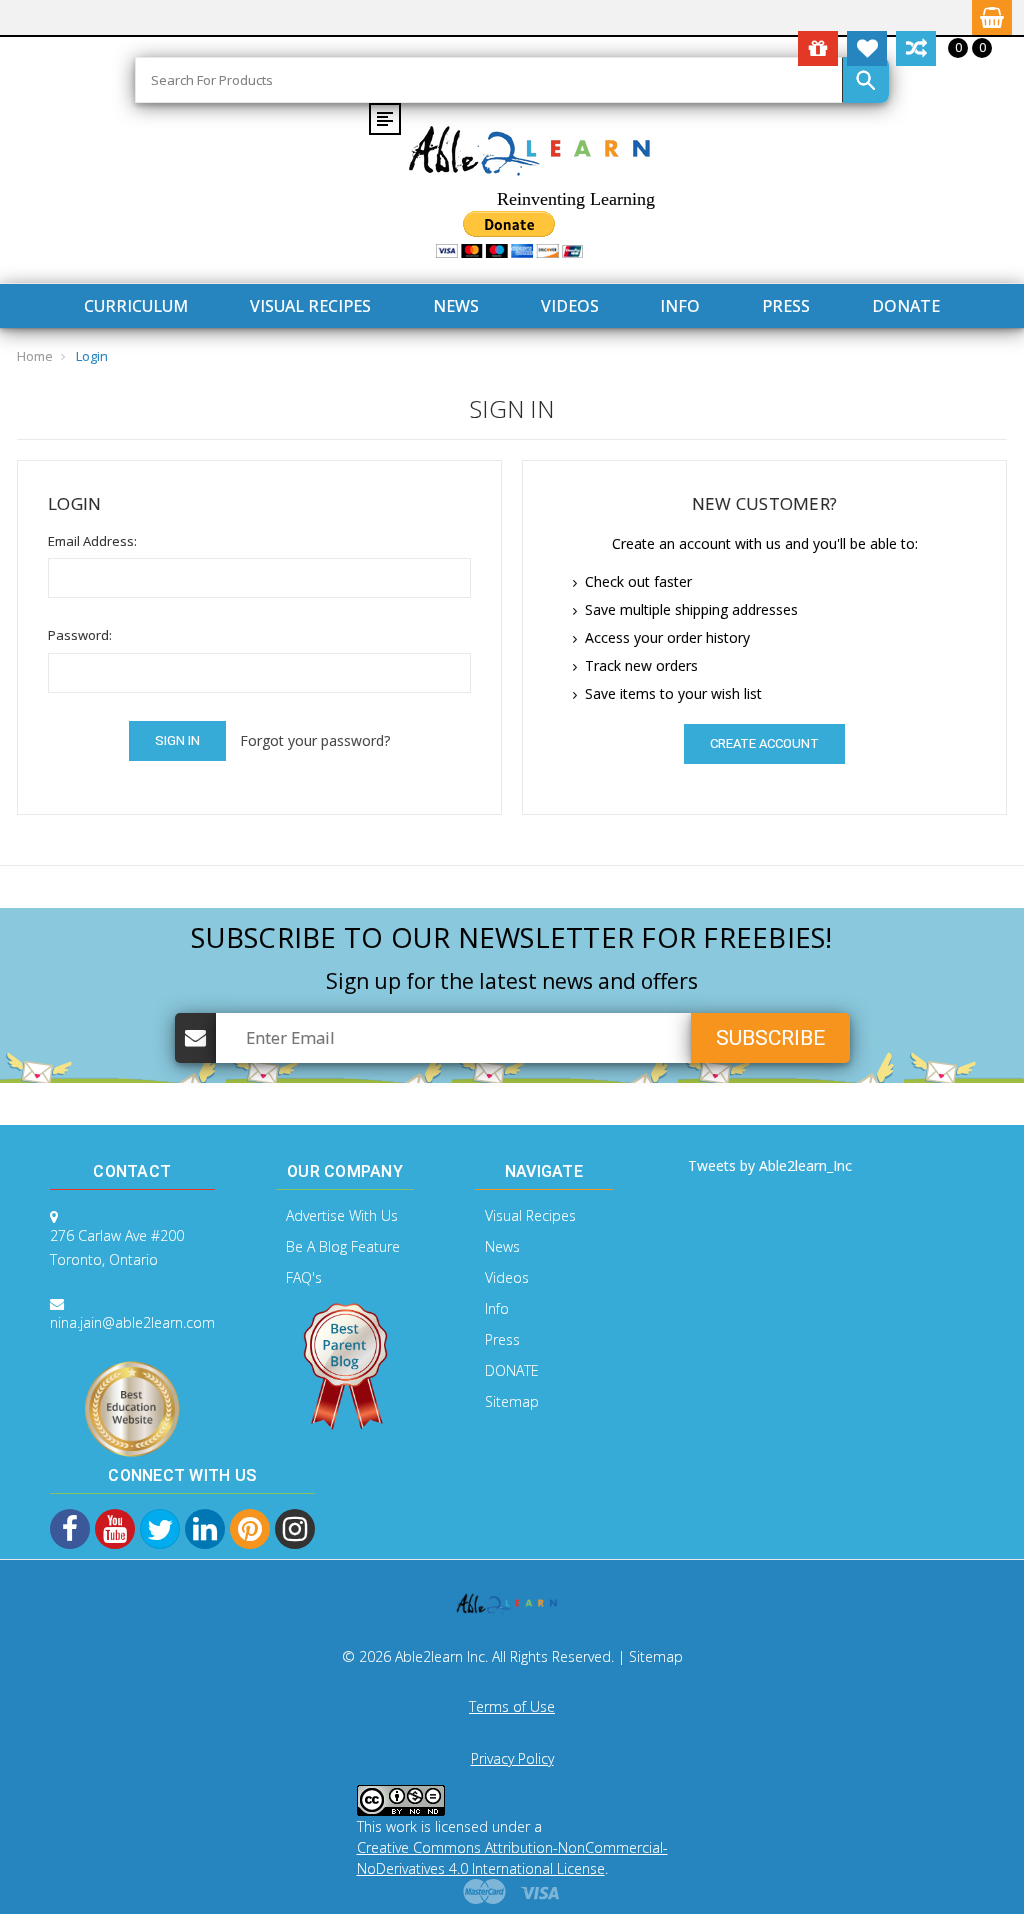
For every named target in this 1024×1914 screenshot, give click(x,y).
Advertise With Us (342, 1215)
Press (786, 306)
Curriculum (136, 306)
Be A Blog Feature (343, 1246)
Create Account (764, 743)
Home (35, 356)
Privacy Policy (512, 1758)
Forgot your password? (315, 740)
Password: (80, 635)
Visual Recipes (310, 306)
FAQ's (304, 1277)
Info (680, 306)
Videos (570, 306)
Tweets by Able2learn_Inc (770, 1165)
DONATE (906, 306)
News (456, 306)
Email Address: (92, 541)
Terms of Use (512, 1706)
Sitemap (512, 1401)
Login (92, 356)
